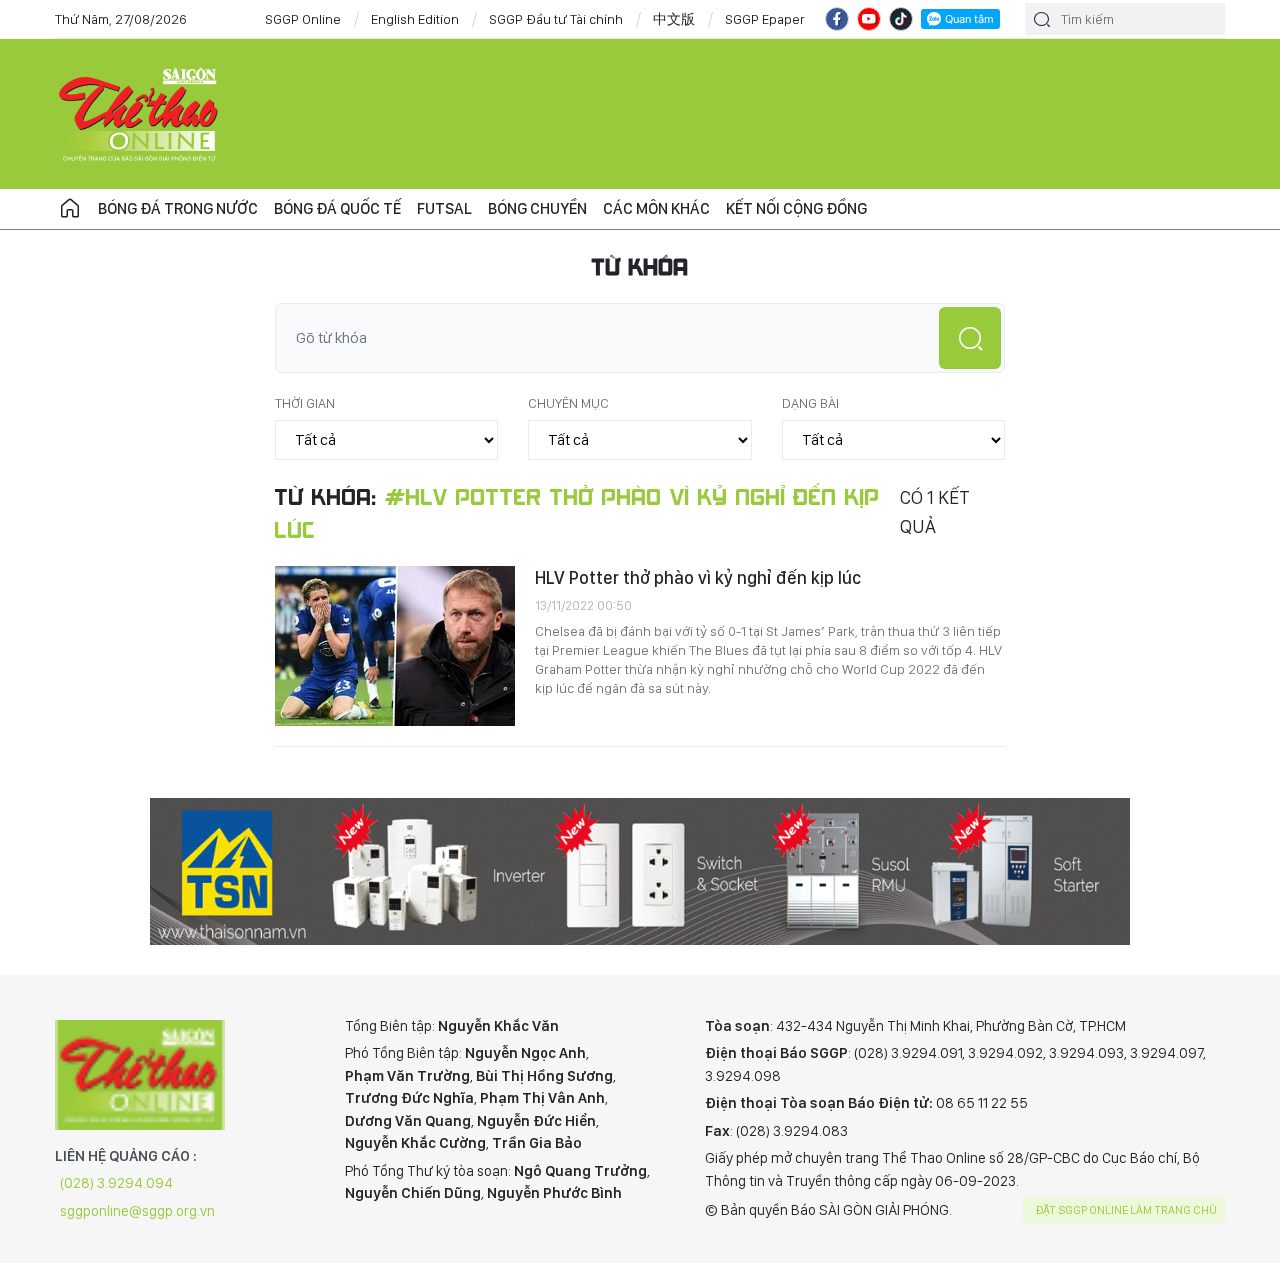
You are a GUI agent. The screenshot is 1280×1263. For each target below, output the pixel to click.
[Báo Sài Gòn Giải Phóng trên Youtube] (869, 19)
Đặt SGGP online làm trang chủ (1126, 1210)
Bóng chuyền (537, 208)
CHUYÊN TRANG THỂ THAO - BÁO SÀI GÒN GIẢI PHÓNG (140, 114)
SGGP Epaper (765, 19)
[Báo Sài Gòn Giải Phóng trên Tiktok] (901, 19)
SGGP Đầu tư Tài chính (556, 19)
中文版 (674, 19)
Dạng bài (810, 403)
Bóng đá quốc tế (337, 208)
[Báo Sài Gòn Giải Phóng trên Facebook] (837, 19)
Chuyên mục (568, 403)
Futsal (444, 208)
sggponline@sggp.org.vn (137, 1211)
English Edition (415, 19)
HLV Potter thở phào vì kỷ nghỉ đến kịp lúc (698, 577)
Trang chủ (70, 209)
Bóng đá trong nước (178, 208)
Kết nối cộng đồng (796, 208)
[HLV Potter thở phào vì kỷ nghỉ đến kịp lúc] (395, 646)
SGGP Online (303, 19)
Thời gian (305, 403)
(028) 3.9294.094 (116, 1183)
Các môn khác (656, 208)
